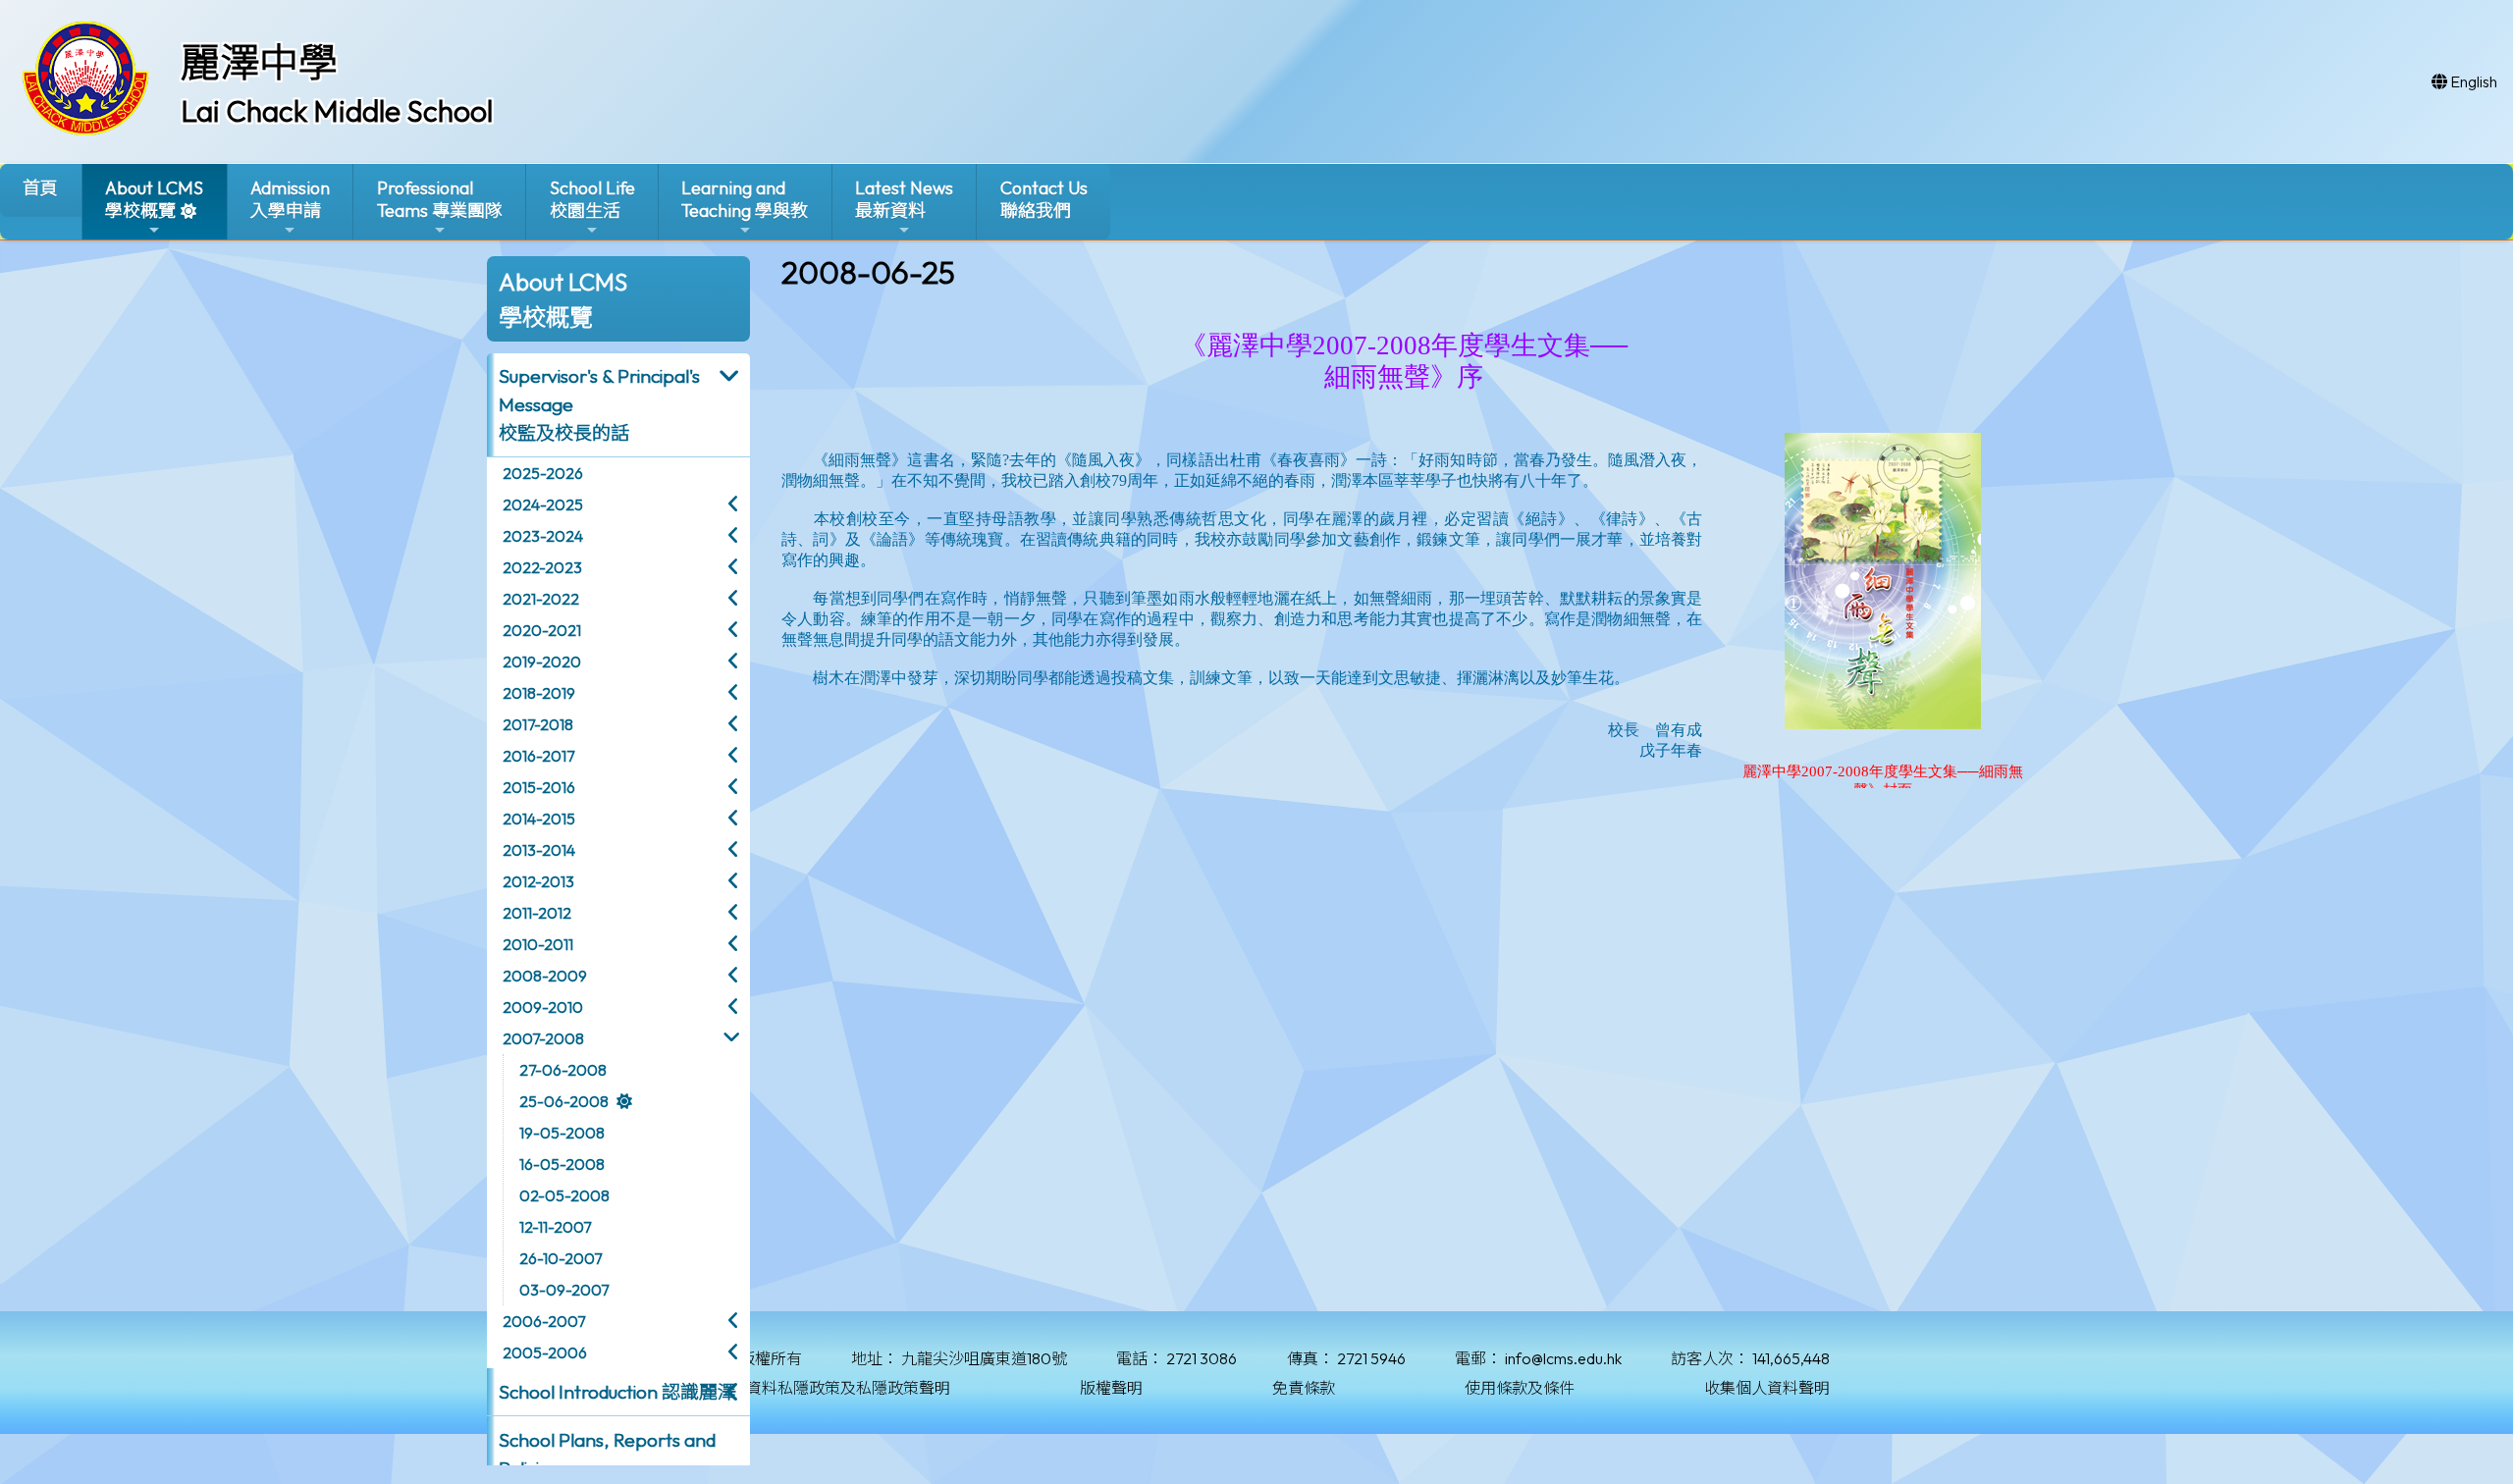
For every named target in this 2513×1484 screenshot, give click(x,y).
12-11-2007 (555, 1227)
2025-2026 (543, 473)
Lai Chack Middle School (337, 111)
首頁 (40, 188)
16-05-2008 (562, 1164)
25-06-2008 (564, 1101)
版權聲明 (1111, 1388)
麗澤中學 (259, 62)
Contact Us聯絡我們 (1044, 199)
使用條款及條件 (1520, 1388)
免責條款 (1304, 1388)
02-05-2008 (564, 1195)
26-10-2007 (561, 1258)
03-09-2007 (564, 1290)
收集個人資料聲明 (1767, 1388)
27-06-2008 (563, 1070)
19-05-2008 (562, 1133)
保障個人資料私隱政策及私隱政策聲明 (817, 1388)
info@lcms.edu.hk (1563, 1358)
